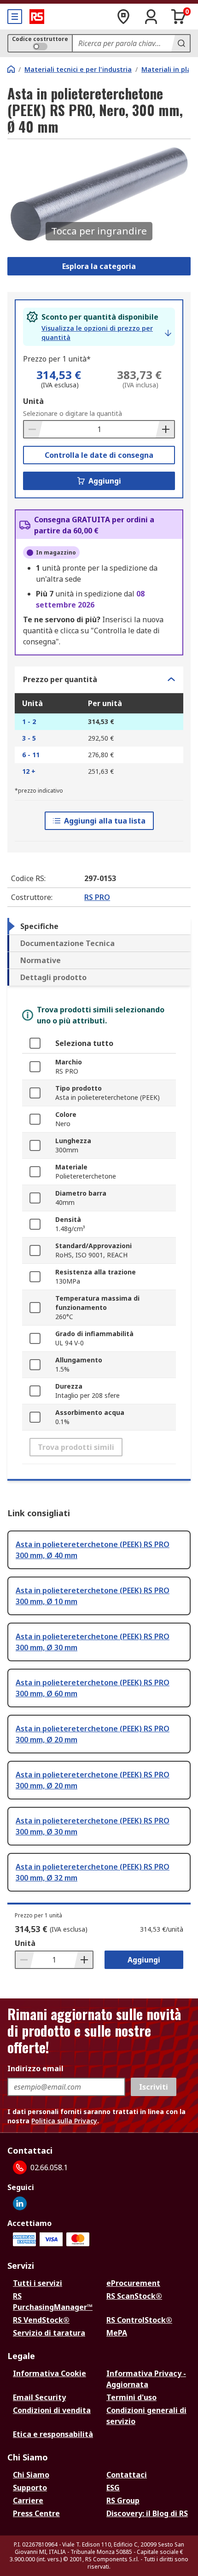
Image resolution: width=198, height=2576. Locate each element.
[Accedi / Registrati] (151, 17)
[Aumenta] (165, 429)
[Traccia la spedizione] (123, 17)
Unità (33, 401)
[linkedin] (20, 2203)
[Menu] (15, 17)
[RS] (37, 17)
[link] (106, 333)
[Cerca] (181, 43)
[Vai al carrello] (179, 17)
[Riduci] (33, 429)
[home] (11, 69)
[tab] (99, 926)
